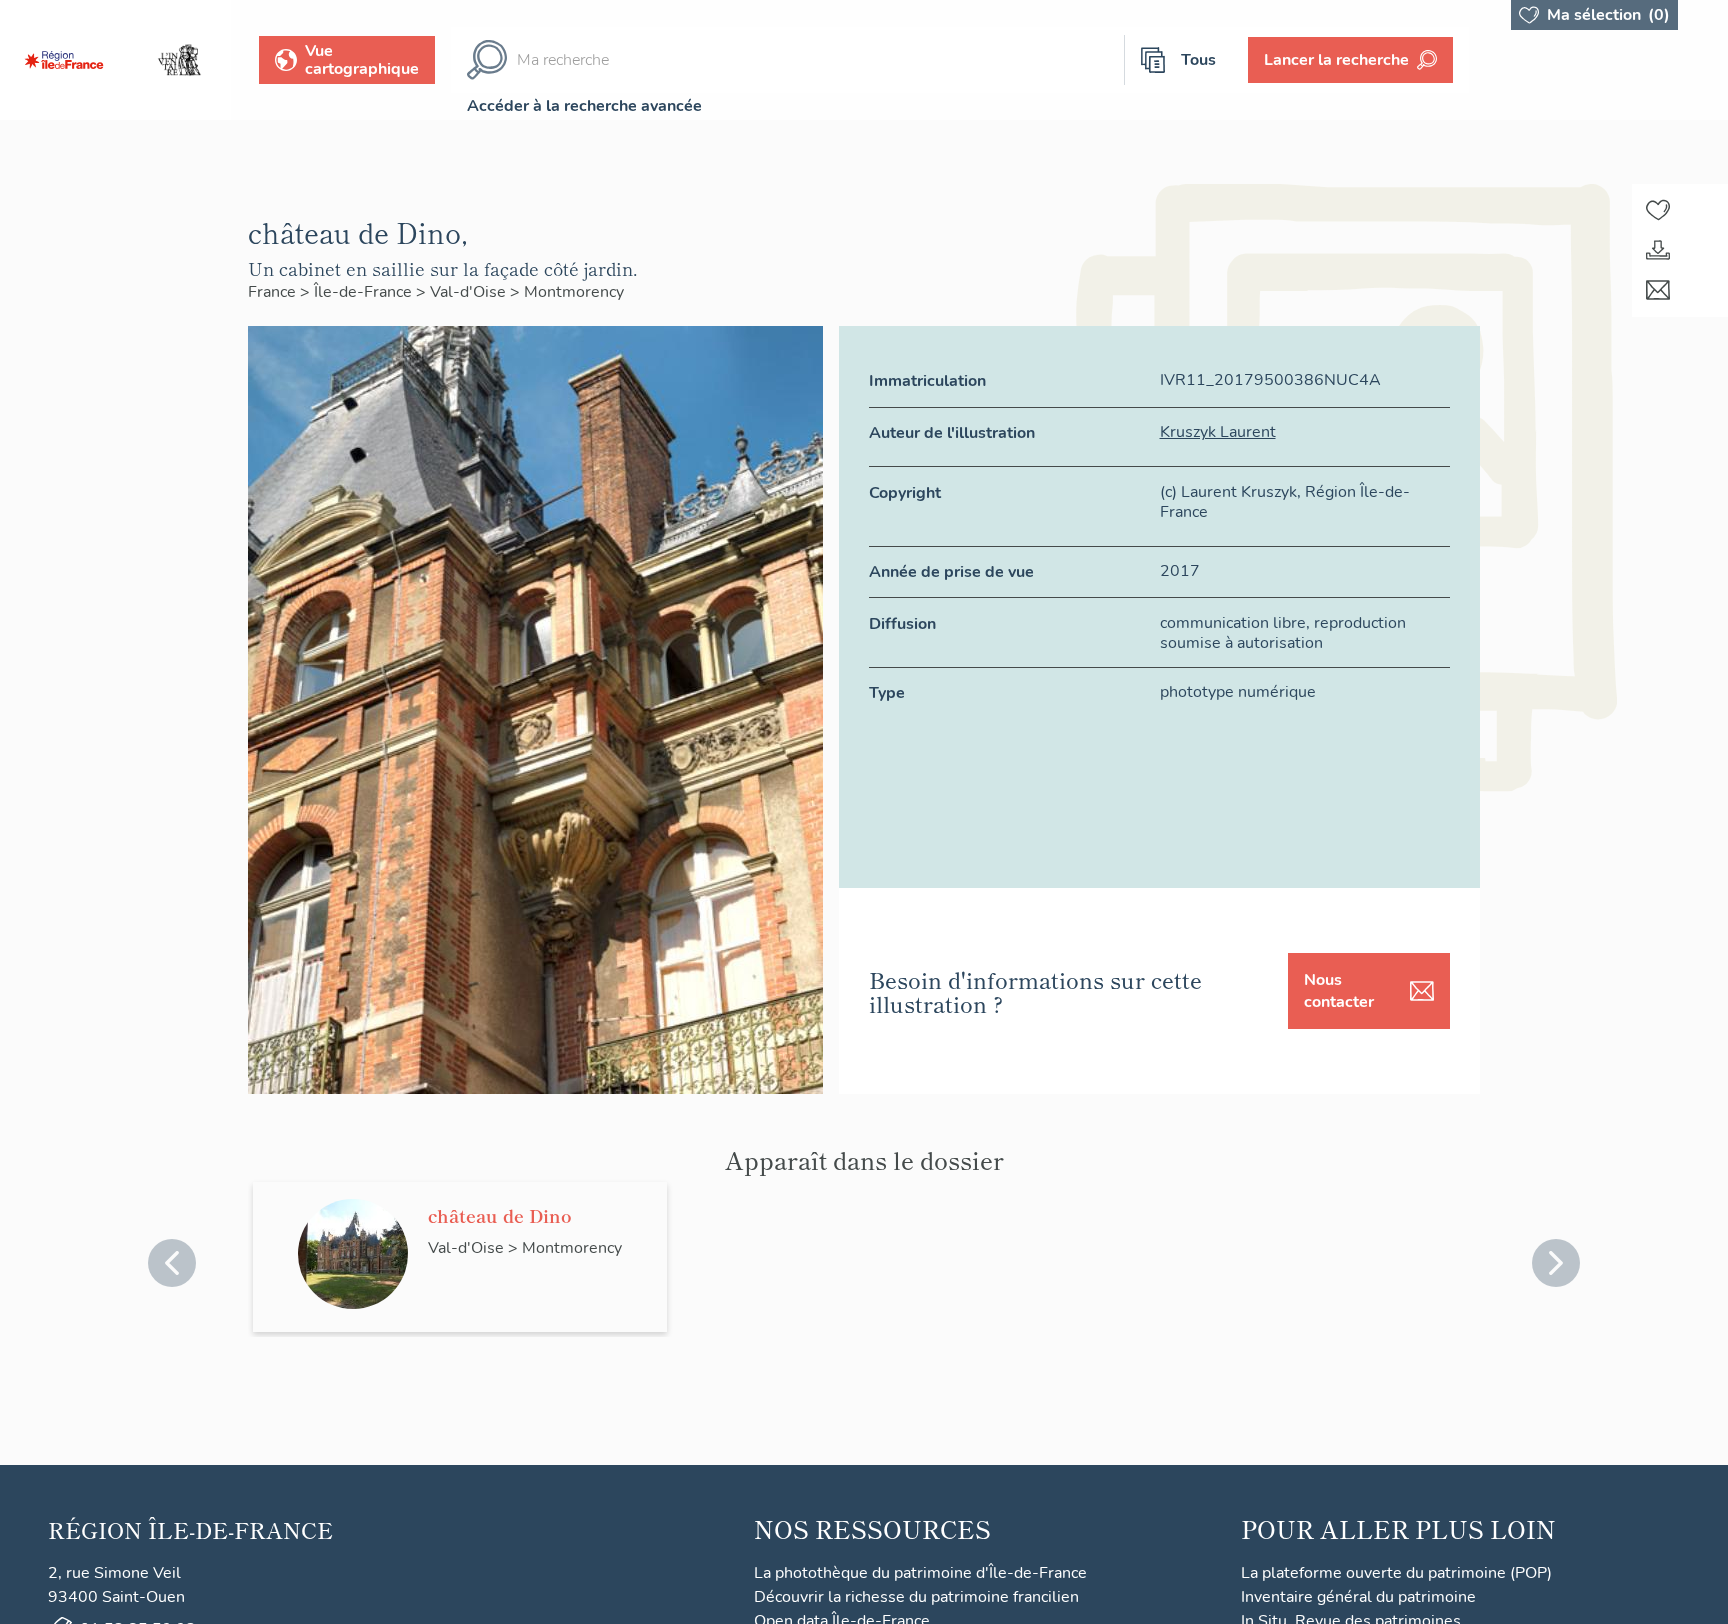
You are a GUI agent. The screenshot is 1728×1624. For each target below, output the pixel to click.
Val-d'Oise (470, 292)
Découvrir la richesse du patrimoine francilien (916, 1597)
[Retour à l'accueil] (64, 60)
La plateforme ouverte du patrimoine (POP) (1396, 1573)
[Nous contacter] (1658, 290)
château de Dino (500, 1215)
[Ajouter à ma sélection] (1658, 210)
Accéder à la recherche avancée (584, 106)
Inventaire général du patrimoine (1358, 1597)
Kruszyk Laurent (1218, 432)
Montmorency (574, 292)
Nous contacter (1339, 991)
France (274, 292)
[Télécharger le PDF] (1658, 250)
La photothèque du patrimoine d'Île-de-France (920, 1573)
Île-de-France (365, 292)
